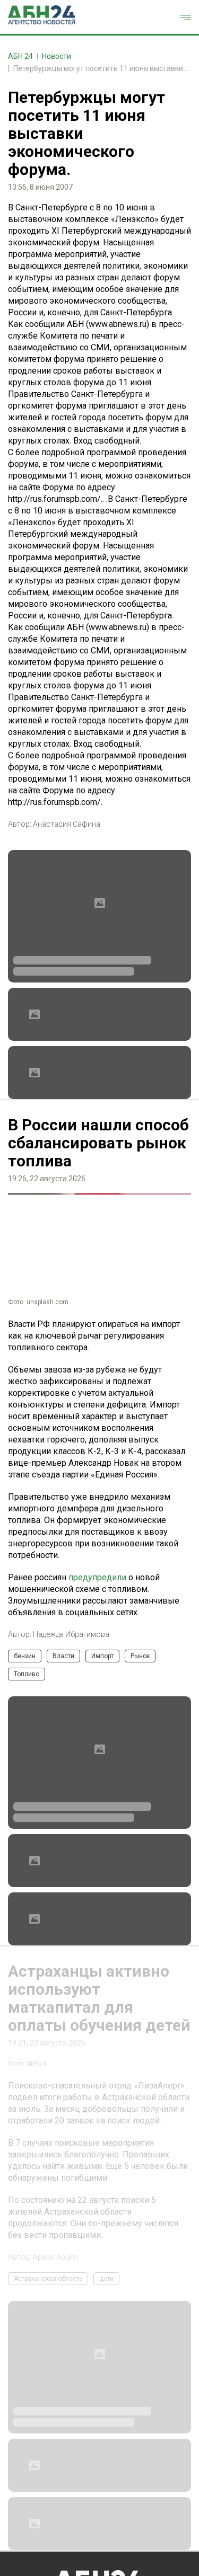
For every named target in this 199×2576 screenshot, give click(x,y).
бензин (25, 1656)
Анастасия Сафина (67, 824)
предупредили (97, 1577)
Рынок (140, 1656)
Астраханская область (48, 2279)
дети (106, 2279)
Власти (63, 1656)
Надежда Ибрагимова (71, 1634)
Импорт (102, 1656)
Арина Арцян (55, 2257)
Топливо (27, 1674)
